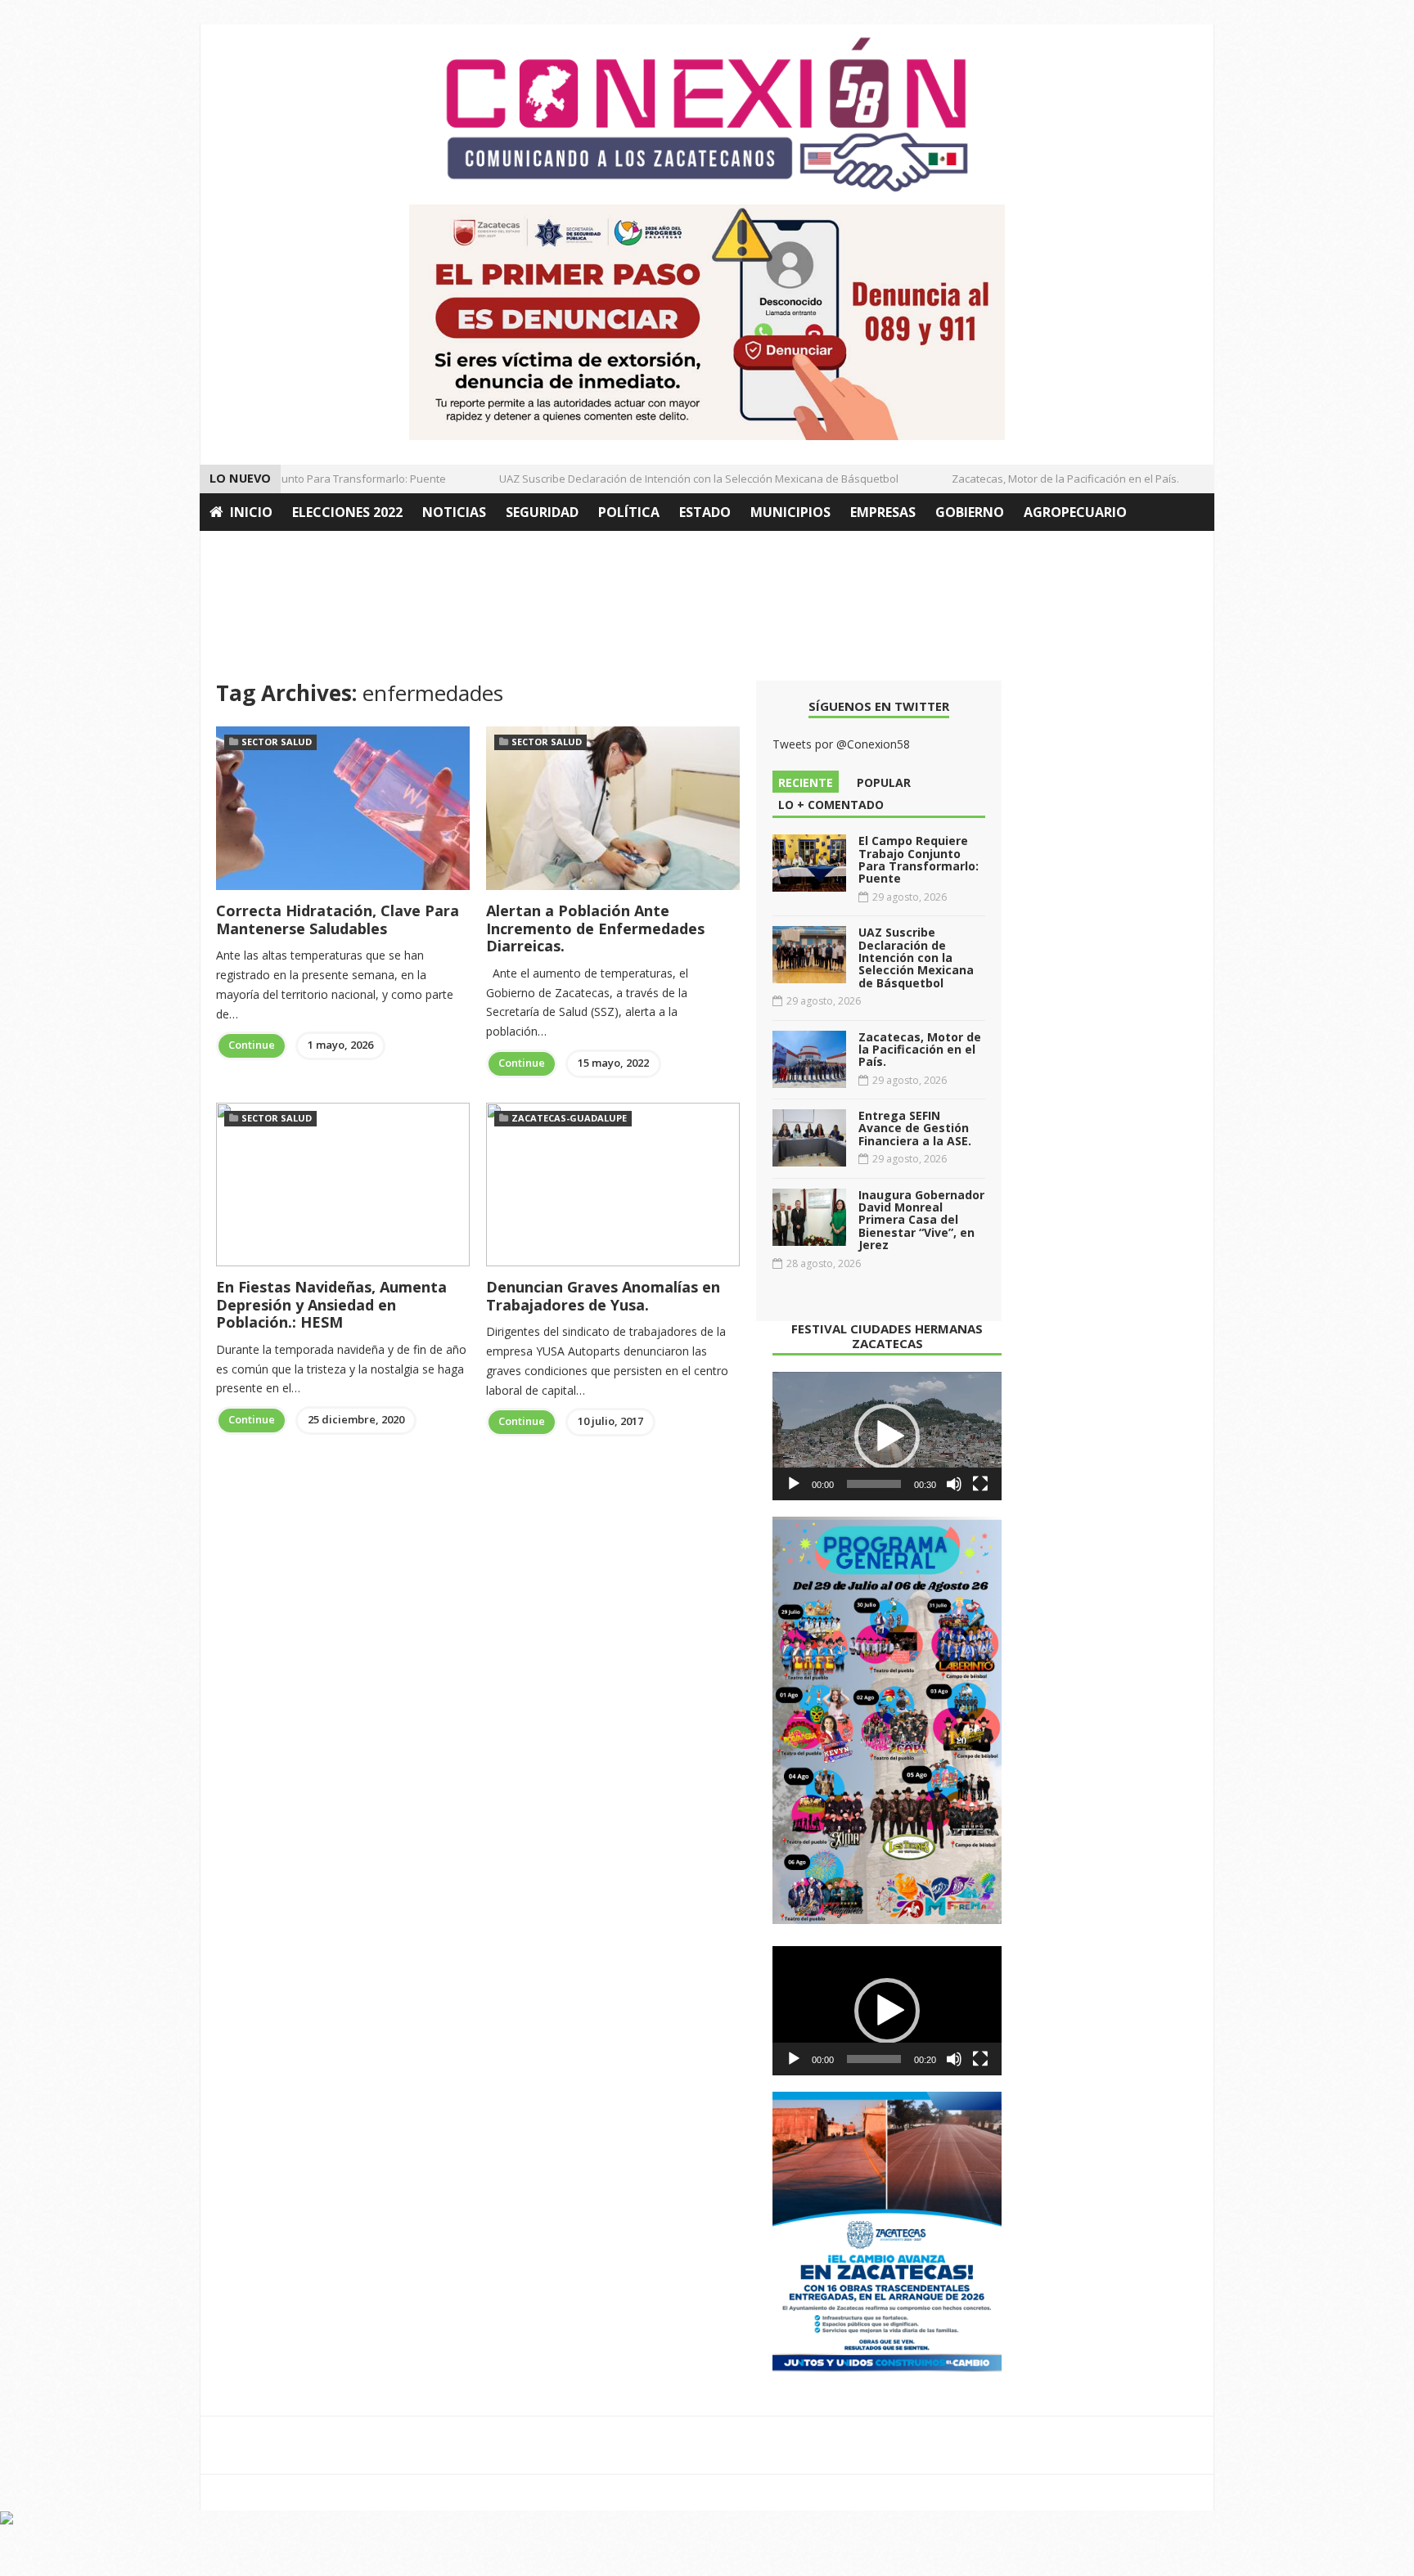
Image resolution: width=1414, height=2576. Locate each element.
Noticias (454, 512)
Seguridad (542, 512)
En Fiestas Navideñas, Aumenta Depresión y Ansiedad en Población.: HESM (331, 1304)
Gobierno (970, 512)
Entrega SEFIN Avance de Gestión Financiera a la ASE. (915, 1128)
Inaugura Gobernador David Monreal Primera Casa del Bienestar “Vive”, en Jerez (921, 1220)
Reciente (806, 782)
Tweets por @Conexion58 (841, 744)
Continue (252, 1045)
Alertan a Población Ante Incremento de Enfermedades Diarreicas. (595, 928)
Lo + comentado (831, 805)
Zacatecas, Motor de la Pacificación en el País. (1039, 479)
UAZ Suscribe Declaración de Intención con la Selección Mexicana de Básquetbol (673, 479)
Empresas (883, 512)
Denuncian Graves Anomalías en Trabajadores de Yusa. (603, 1296)
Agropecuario (1075, 512)
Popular (884, 782)
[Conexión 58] (707, 115)
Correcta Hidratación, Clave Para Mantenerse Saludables (338, 919)
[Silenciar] (954, 1484)
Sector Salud (277, 742)
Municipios (790, 512)
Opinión (239, 550)
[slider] (874, 1484)
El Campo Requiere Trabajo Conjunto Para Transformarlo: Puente (919, 859)
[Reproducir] (794, 1484)
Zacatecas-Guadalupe (569, 1118)
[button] (887, 1436)
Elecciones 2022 (347, 512)
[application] (887, 1436)
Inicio (251, 512)
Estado (705, 512)
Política (629, 512)
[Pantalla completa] (980, 1484)
